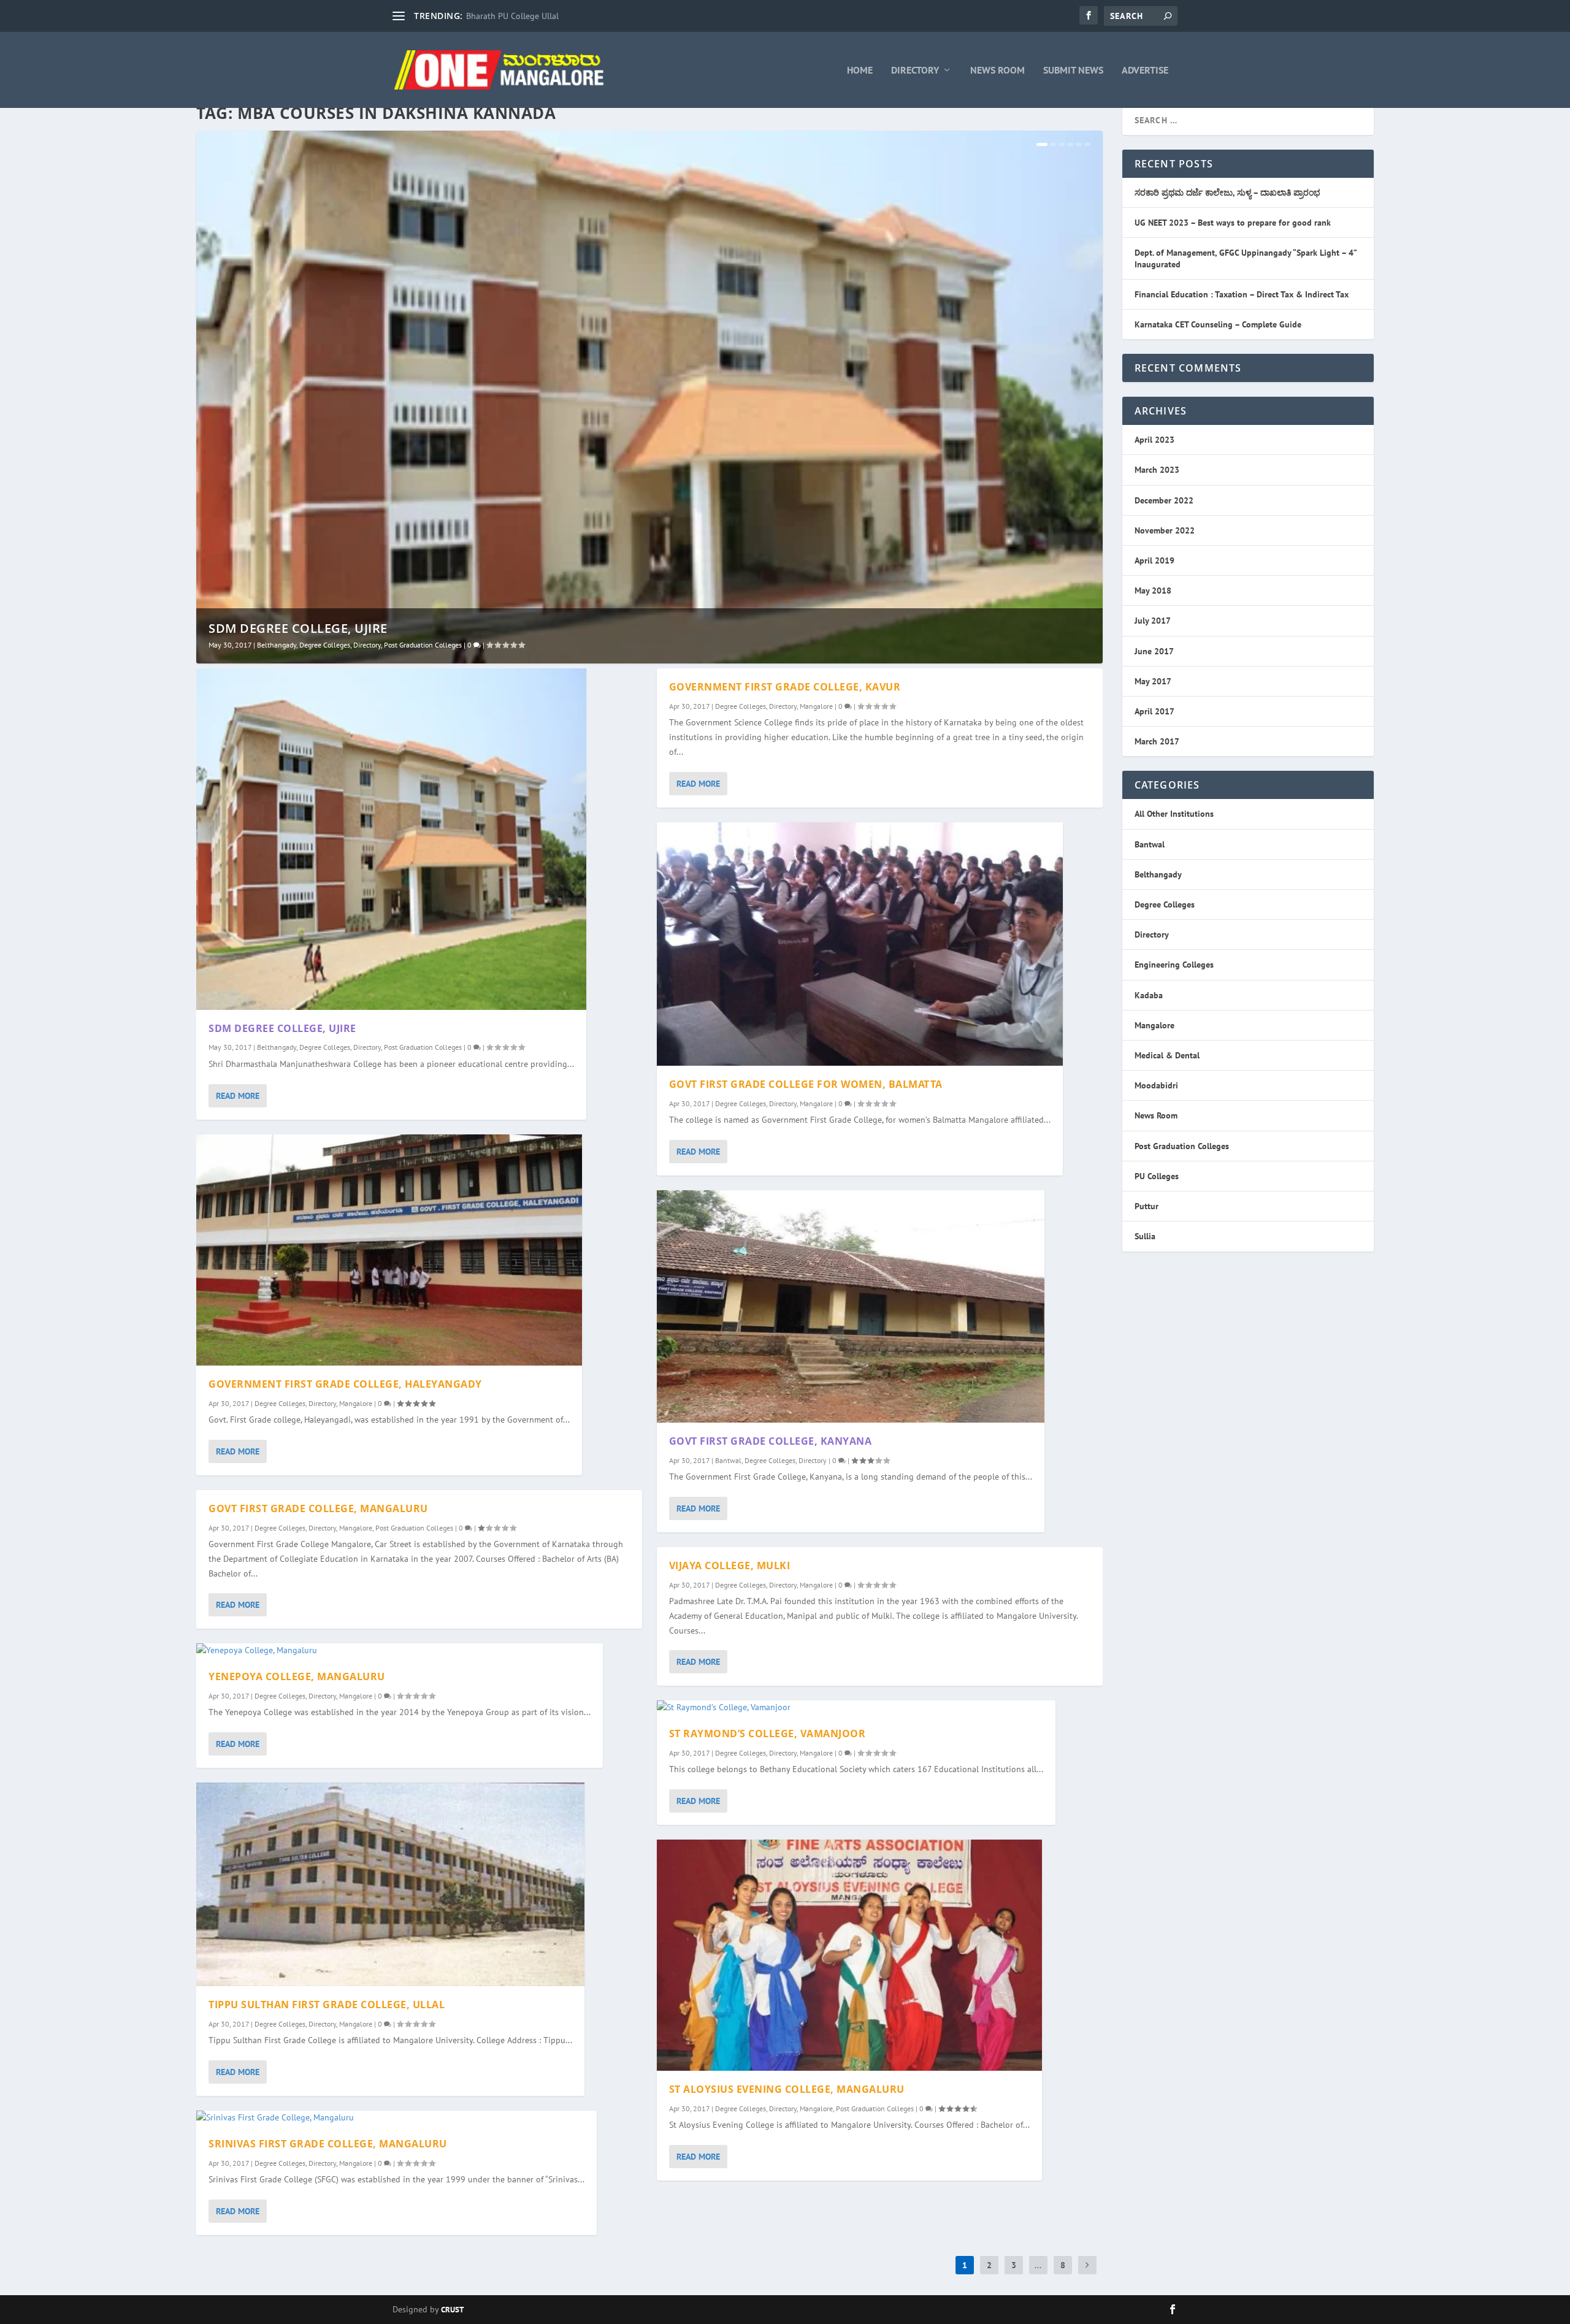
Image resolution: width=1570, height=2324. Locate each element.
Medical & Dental (1167, 1055)
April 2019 (1155, 560)
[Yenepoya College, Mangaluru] (400, 1651)
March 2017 (1157, 741)
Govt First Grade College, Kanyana (771, 1441)
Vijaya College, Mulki (730, 1565)
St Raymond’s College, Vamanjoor (768, 1733)
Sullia (1145, 1236)
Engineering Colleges (1174, 965)
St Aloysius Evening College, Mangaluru (787, 2089)
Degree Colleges (325, 645)
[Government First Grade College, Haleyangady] (389, 1250)
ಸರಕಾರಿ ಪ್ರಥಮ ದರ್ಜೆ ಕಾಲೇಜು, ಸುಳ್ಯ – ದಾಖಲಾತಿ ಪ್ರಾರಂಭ (1227, 193)
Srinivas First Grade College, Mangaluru (328, 2144)
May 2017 (1153, 681)
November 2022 (1165, 530)
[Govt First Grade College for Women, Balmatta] (860, 944)
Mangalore (356, 1403)
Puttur (1147, 1206)
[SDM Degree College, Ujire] (391, 839)
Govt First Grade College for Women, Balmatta (806, 1084)
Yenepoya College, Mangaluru (297, 1676)
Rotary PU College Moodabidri (523, 16)
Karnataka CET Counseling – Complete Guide (1218, 324)
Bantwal (728, 1460)
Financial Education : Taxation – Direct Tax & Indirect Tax (1242, 294)
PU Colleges (1157, 1176)
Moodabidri (1156, 1085)
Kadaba (1149, 995)
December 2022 (1164, 500)
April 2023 (1155, 440)
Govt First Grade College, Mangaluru (318, 1508)
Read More (238, 1096)
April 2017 (1155, 711)
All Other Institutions (1174, 814)
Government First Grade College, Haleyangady (345, 1384)
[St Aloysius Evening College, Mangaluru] (849, 1955)
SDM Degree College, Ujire (298, 628)
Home (860, 71)
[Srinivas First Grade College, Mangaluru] (396, 2118)
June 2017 (1154, 651)
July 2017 (1153, 621)
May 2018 (1153, 591)
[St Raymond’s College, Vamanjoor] (856, 1708)
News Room (998, 71)
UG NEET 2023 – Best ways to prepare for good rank (1233, 223)
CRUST (452, 2310)
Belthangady (277, 645)
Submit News (1073, 71)
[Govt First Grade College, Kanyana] (851, 1306)
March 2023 (1157, 470)
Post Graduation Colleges (423, 645)
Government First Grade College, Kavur (785, 687)
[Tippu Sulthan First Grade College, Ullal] (390, 1884)
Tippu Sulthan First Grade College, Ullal (327, 2005)
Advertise (1145, 71)
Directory (915, 71)
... (1038, 2265)
